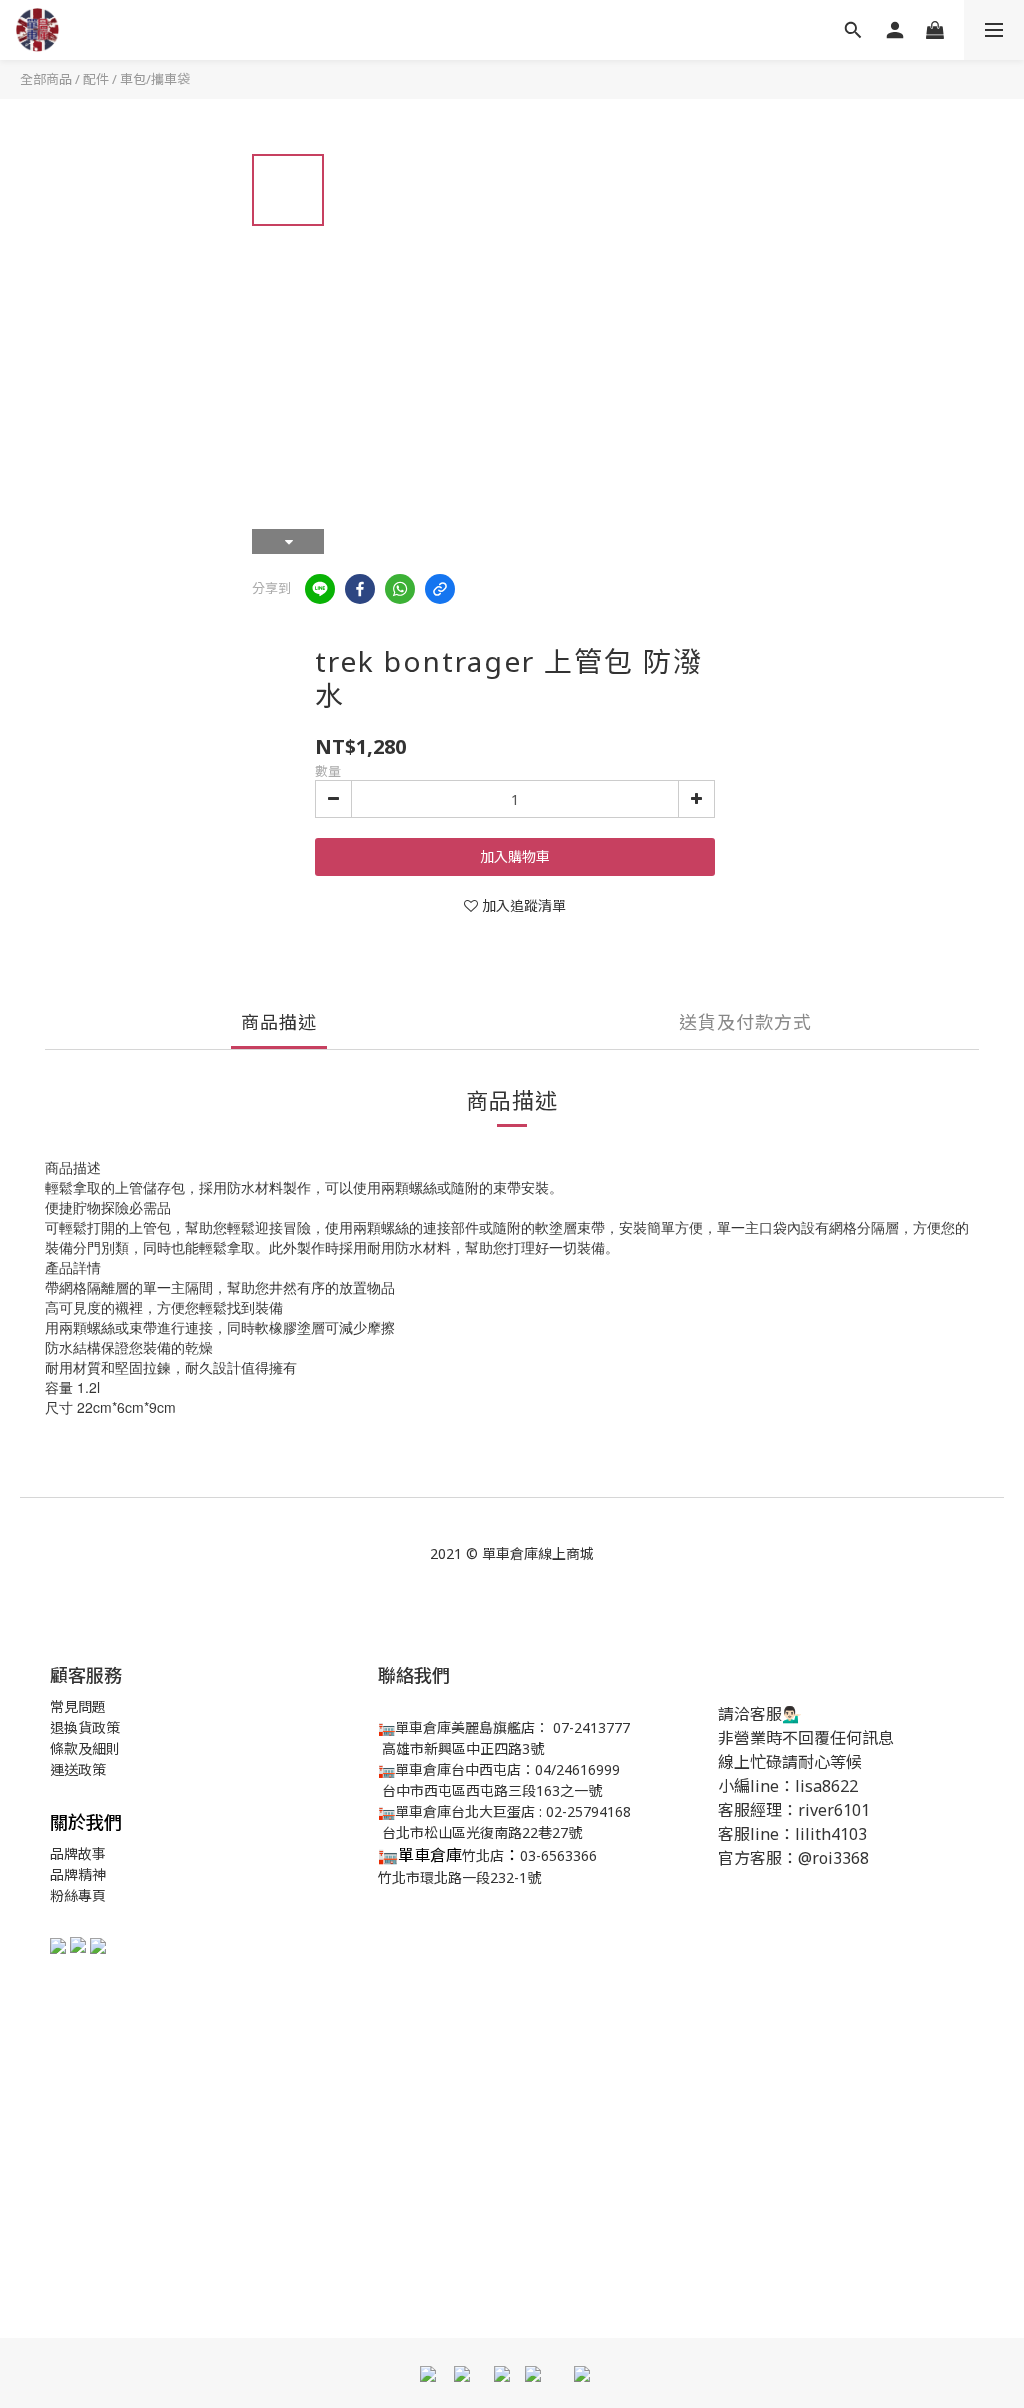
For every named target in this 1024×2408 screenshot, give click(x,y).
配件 (96, 79)
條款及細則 (85, 1748)
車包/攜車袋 (155, 79)
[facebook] (360, 589)
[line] (320, 589)
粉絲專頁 (78, 1895)
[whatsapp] (400, 589)
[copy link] (440, 589)
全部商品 (46, 79)
